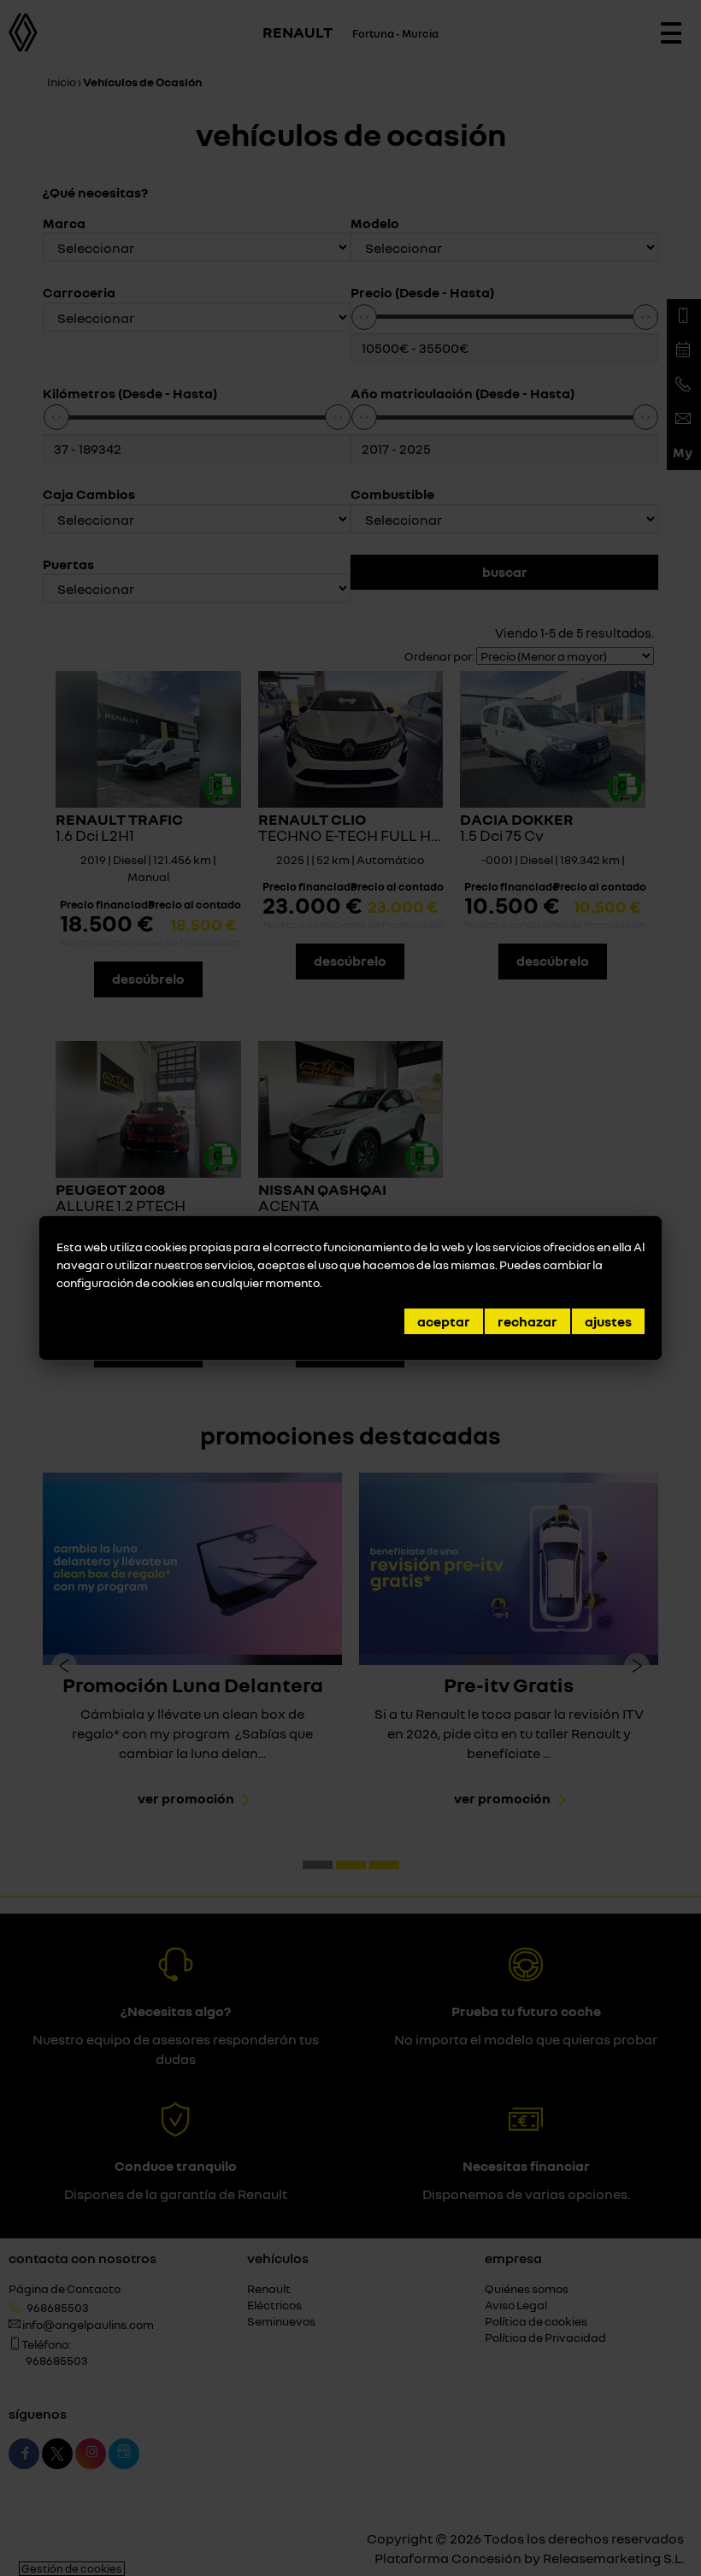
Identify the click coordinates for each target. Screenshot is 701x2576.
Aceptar (444, 1321)
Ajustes (608, 1321)
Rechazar (527, 1321)
